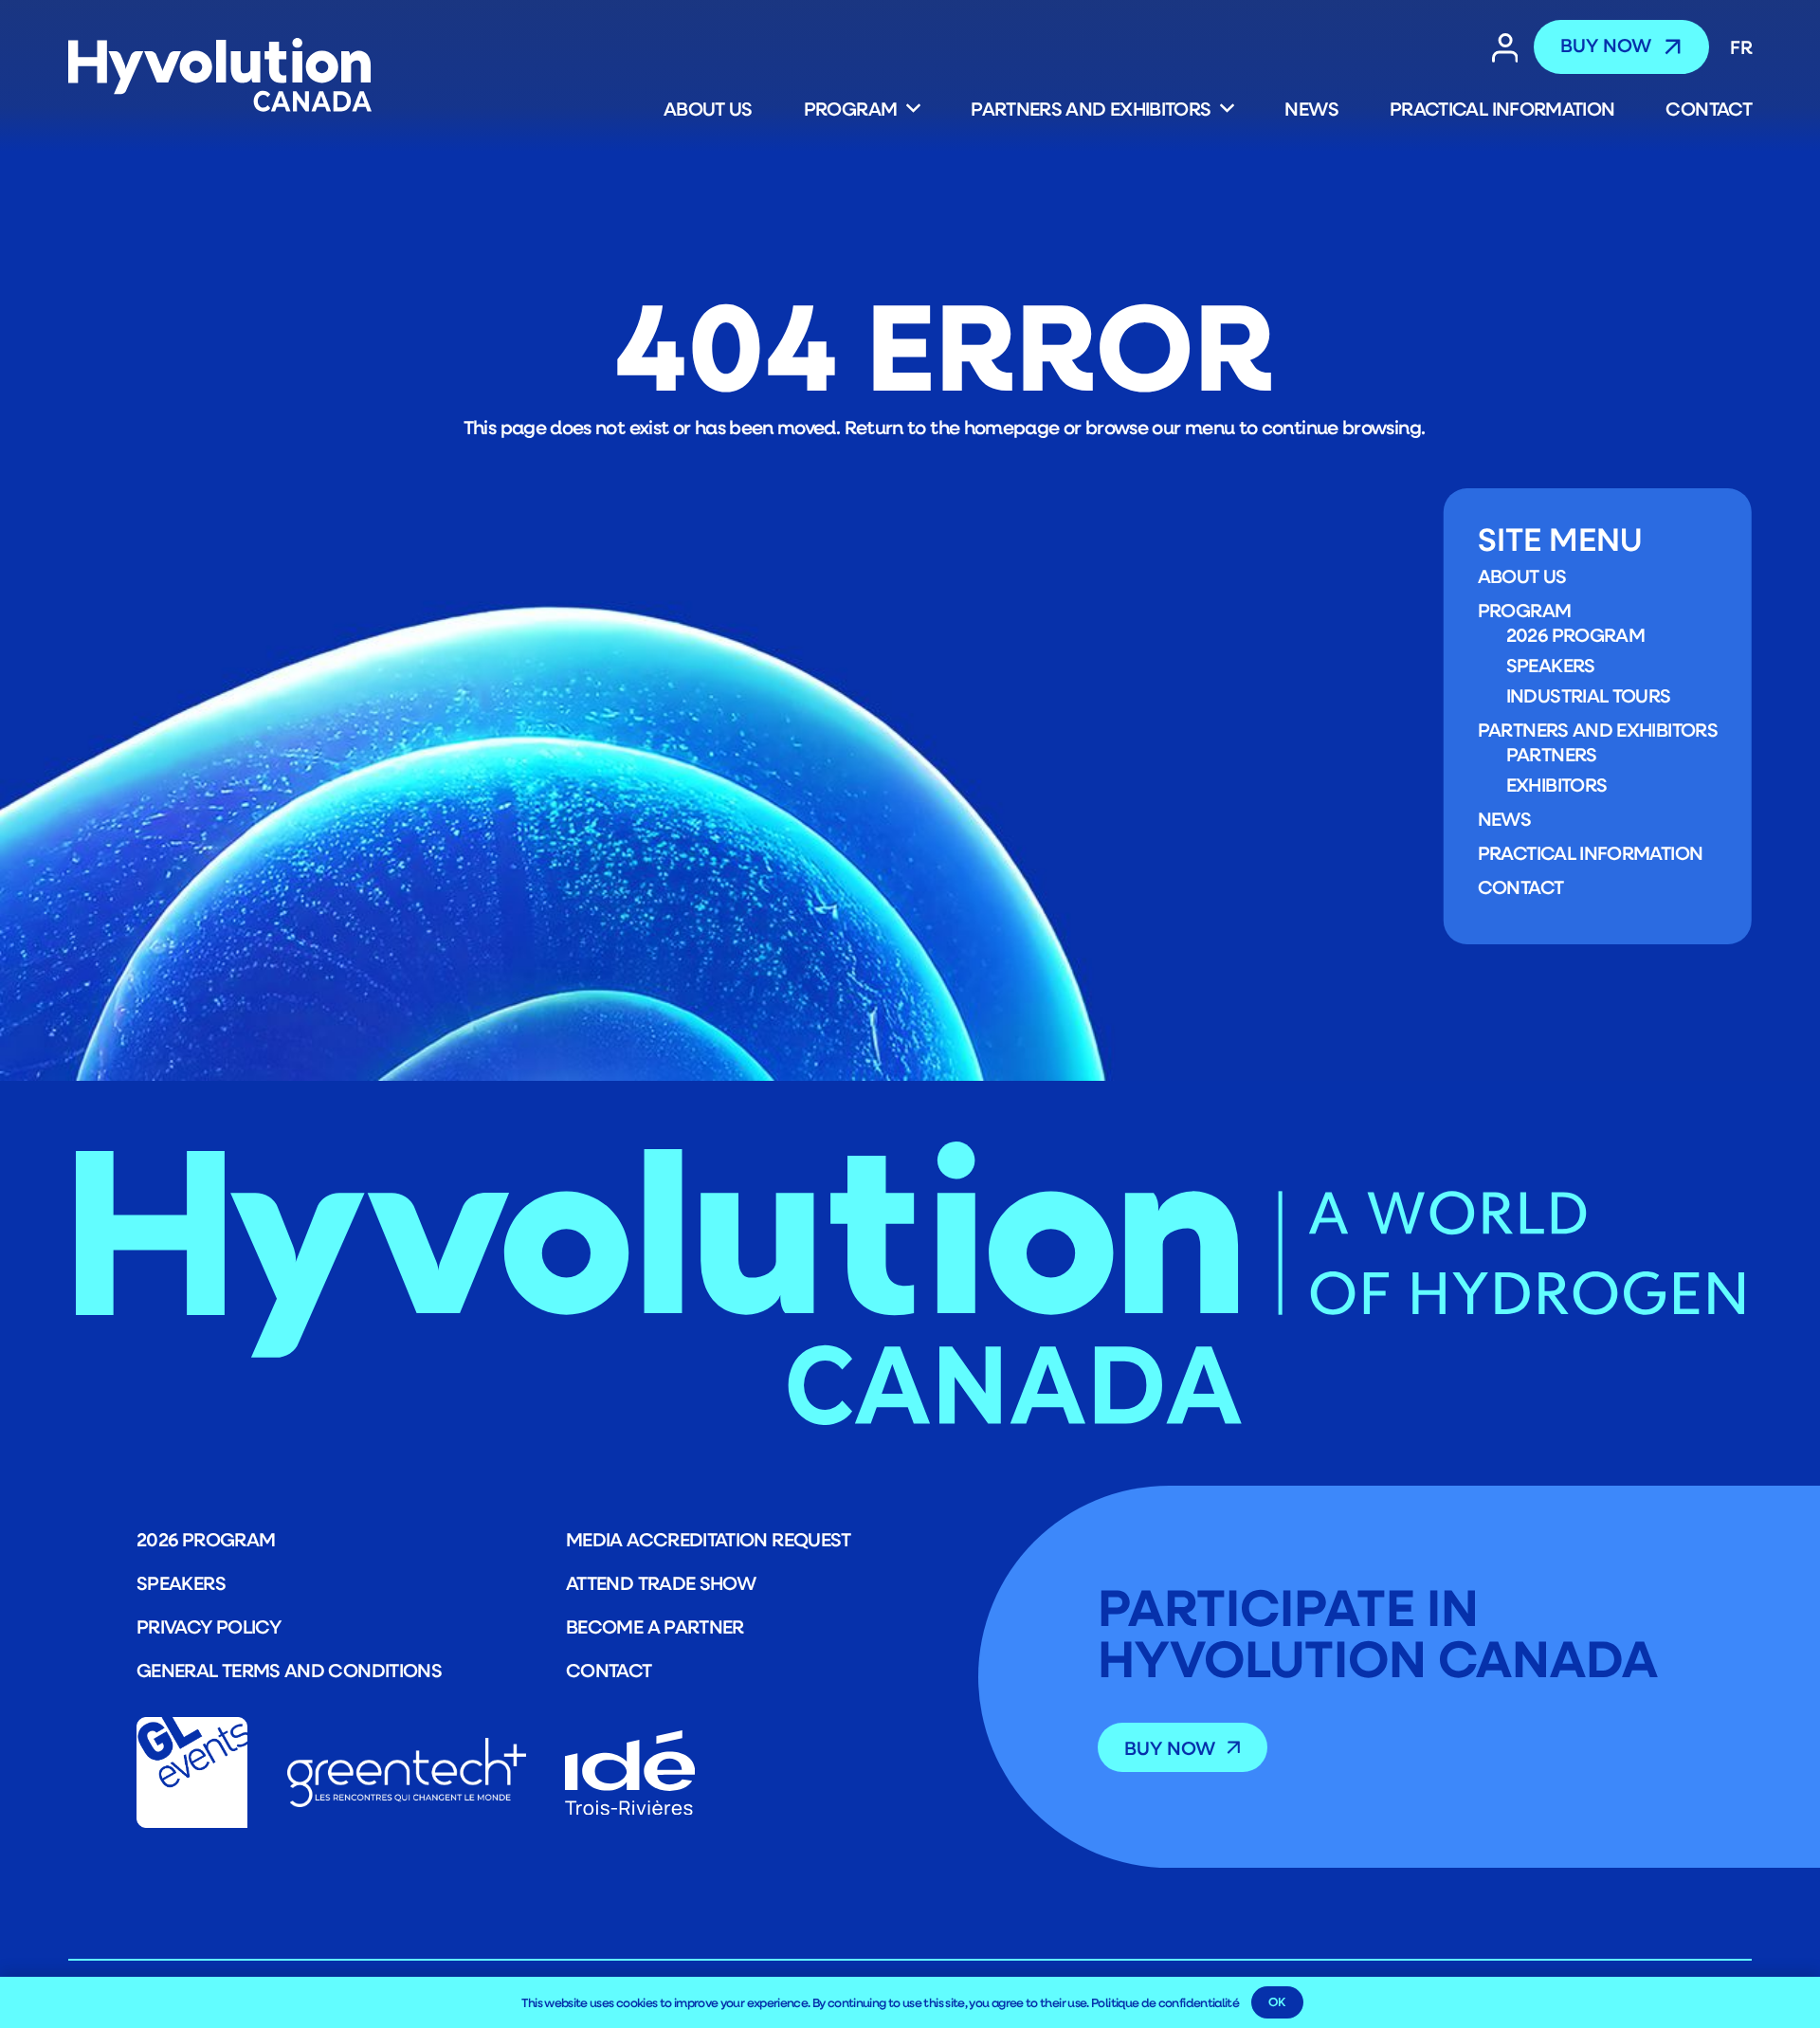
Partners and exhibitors (1598, 729)
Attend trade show (661, 1582)
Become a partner (655, 1626)
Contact (1521, 886)
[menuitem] (1735, 46)
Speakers (1551, 665)
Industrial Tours (1589, 695)
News (1504, 818)
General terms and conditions (289, 1670)
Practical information (1591, 852)
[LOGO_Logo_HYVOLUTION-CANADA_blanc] (220, 76)
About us (1522, 576)
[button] (908, 108)
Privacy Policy (209, 1626)
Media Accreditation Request (709, 1539)
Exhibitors (1557, 784)
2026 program (1575, 634)
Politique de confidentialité (1165, 2002)
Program (1525, 610)
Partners (1552, 754)
